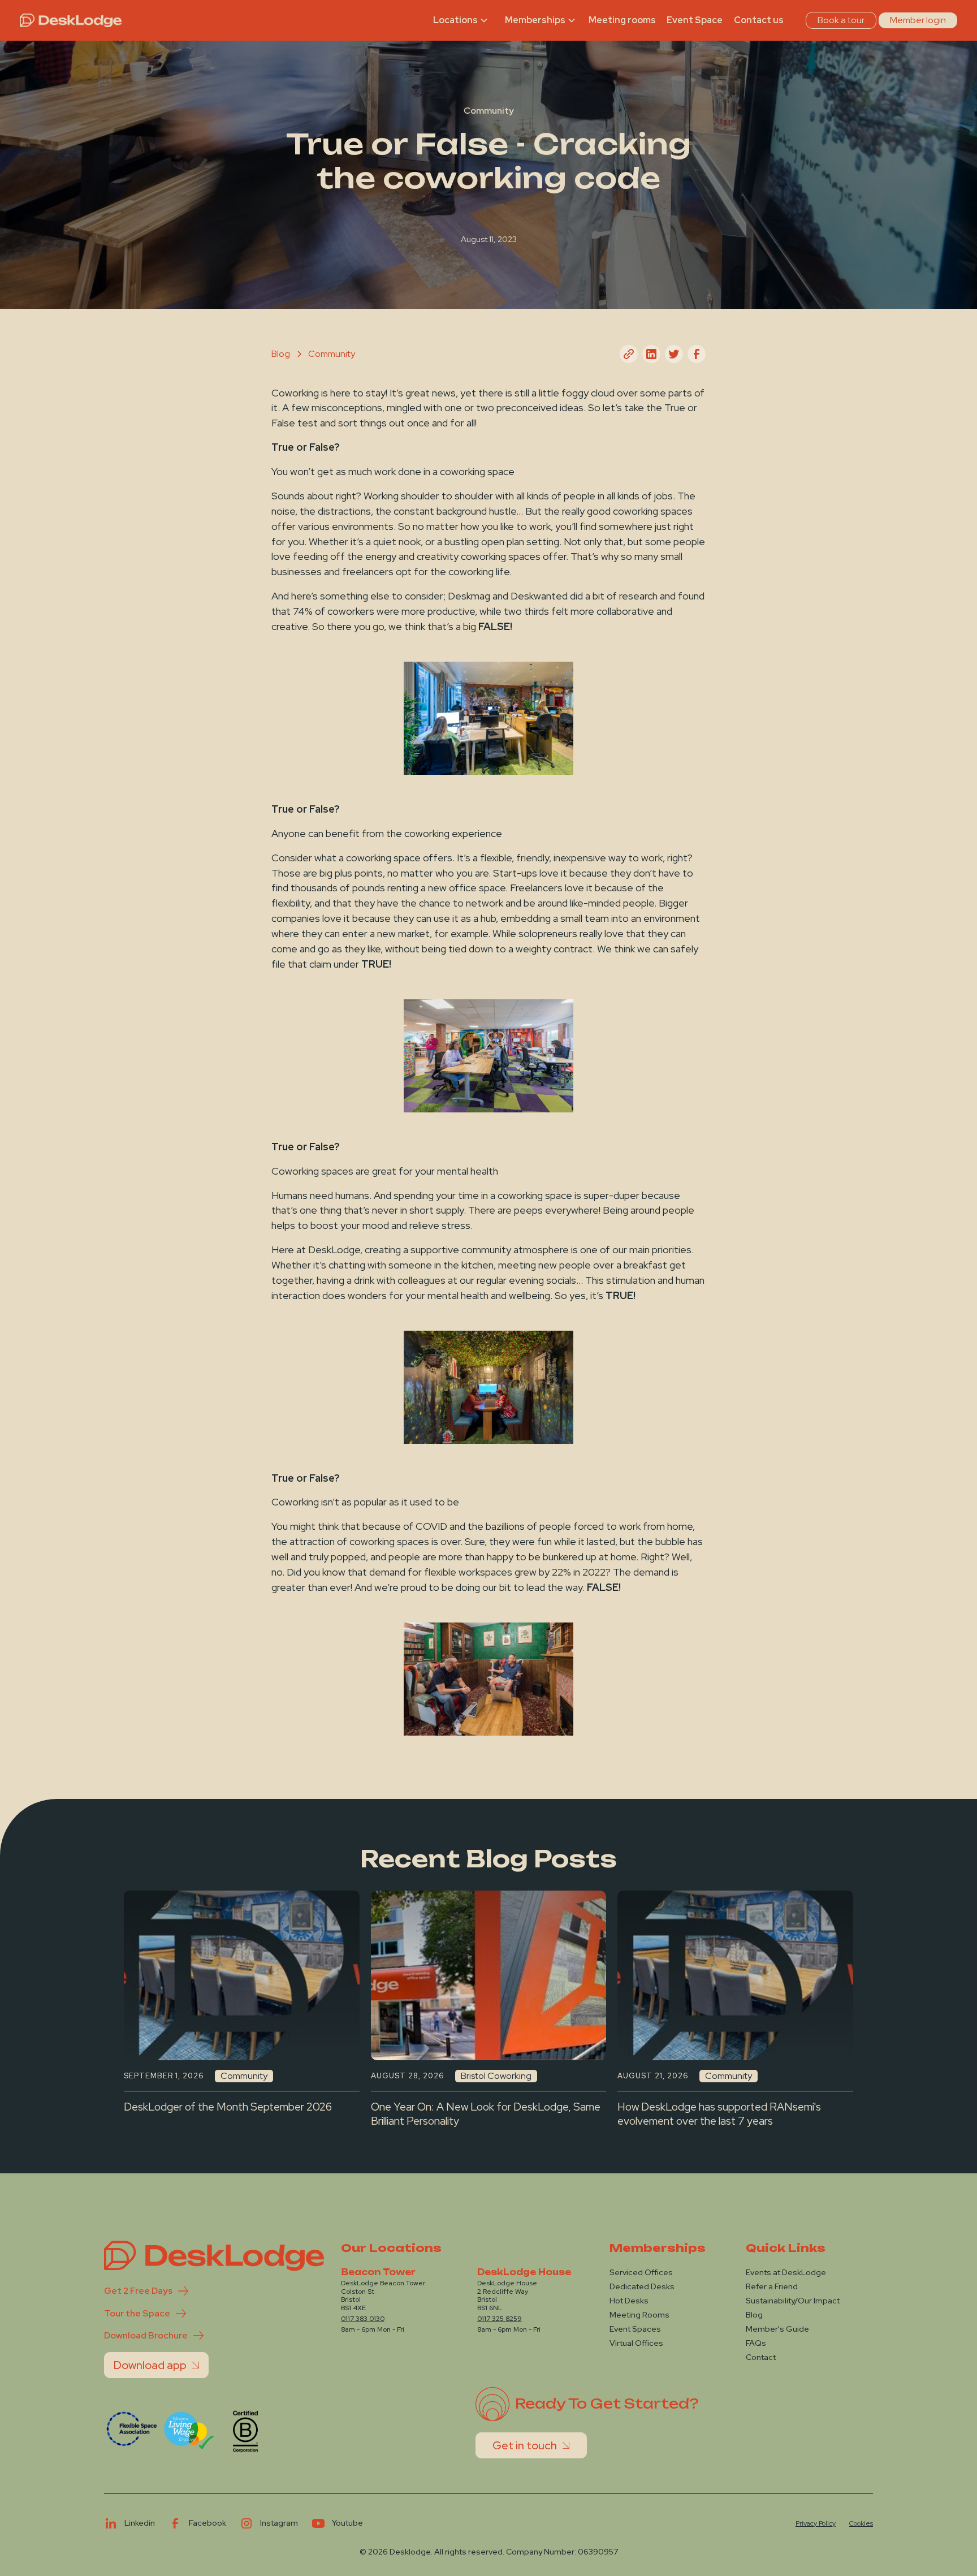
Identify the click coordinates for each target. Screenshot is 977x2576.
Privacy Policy (816, 2523)
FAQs (756, 2343)
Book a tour (841, 20)
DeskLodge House (524, 2272)
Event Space (695, 20)
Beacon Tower (378, 2272)
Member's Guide (777, 2329)
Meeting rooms (622, 20)
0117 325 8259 (500, 2319)
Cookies (861, 2523)
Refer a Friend (772, 2286)
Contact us (759, 20)
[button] (462, 20)
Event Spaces (635, 2329)
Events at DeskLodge (786, 2272)
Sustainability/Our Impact (793, 2301)
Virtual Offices (636, 2343)
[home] (71, 20)
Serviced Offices (641, 2272)
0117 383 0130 (363, 2319)
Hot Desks (629, 2301)
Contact (761, 2357)
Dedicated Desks (642, 2286)
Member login (918, 20)
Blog (754, 2315)
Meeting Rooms (639, 2315)
